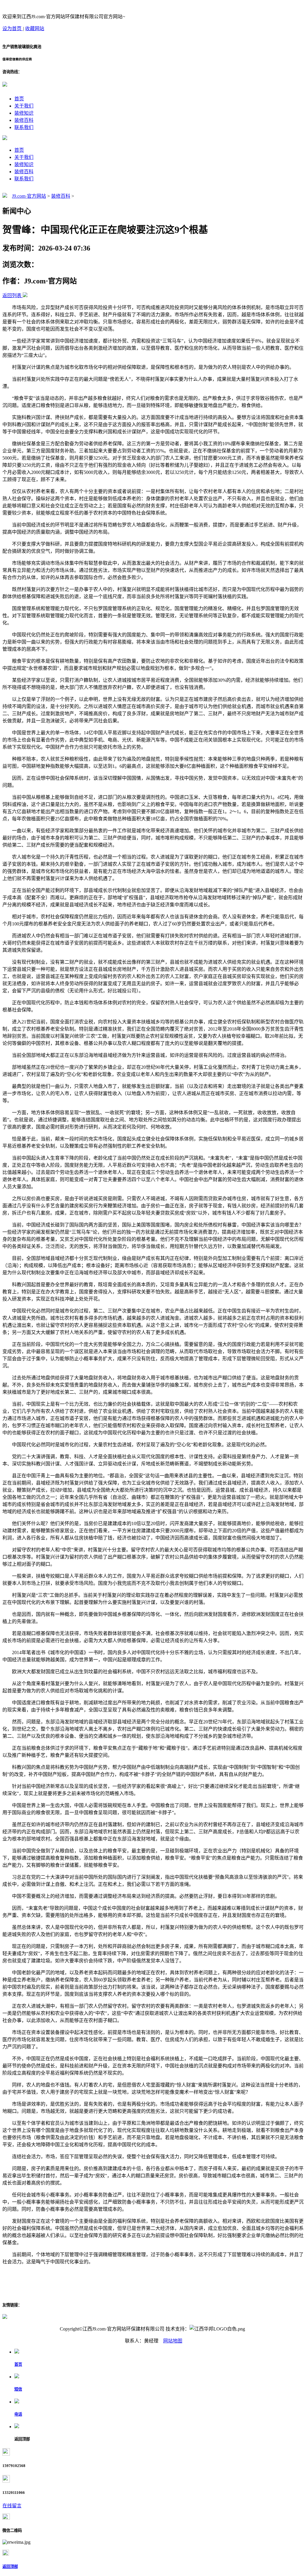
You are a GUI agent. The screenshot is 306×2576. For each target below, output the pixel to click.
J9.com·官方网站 (29, 196)
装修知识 (24, 113)
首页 (19, 99)
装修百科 (24, 120)
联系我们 (24, 127)
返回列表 (12, 295)
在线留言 (12, 2506)
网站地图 (173, 2341)
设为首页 (13, 29)
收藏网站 (35, 29)
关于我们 (24, 106)
